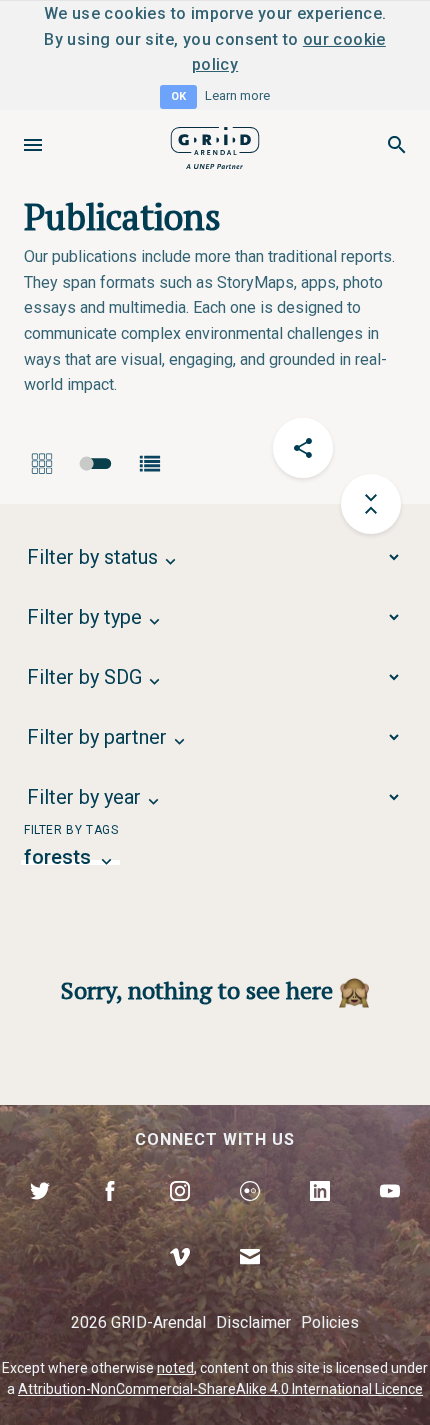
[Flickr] (250, 1214)
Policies (330, 1322)
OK (178, 96)
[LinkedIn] (320, 1214)
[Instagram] (180, 1214)
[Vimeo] (180, 1280)
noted (175, 1368)
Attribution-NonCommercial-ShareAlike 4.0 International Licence (220, 1389)
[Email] (250, 1280)
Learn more (237, 95)
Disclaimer (253, 1322)
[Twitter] (40, 1214)
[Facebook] (110, 1214)
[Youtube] (390, 1214)
